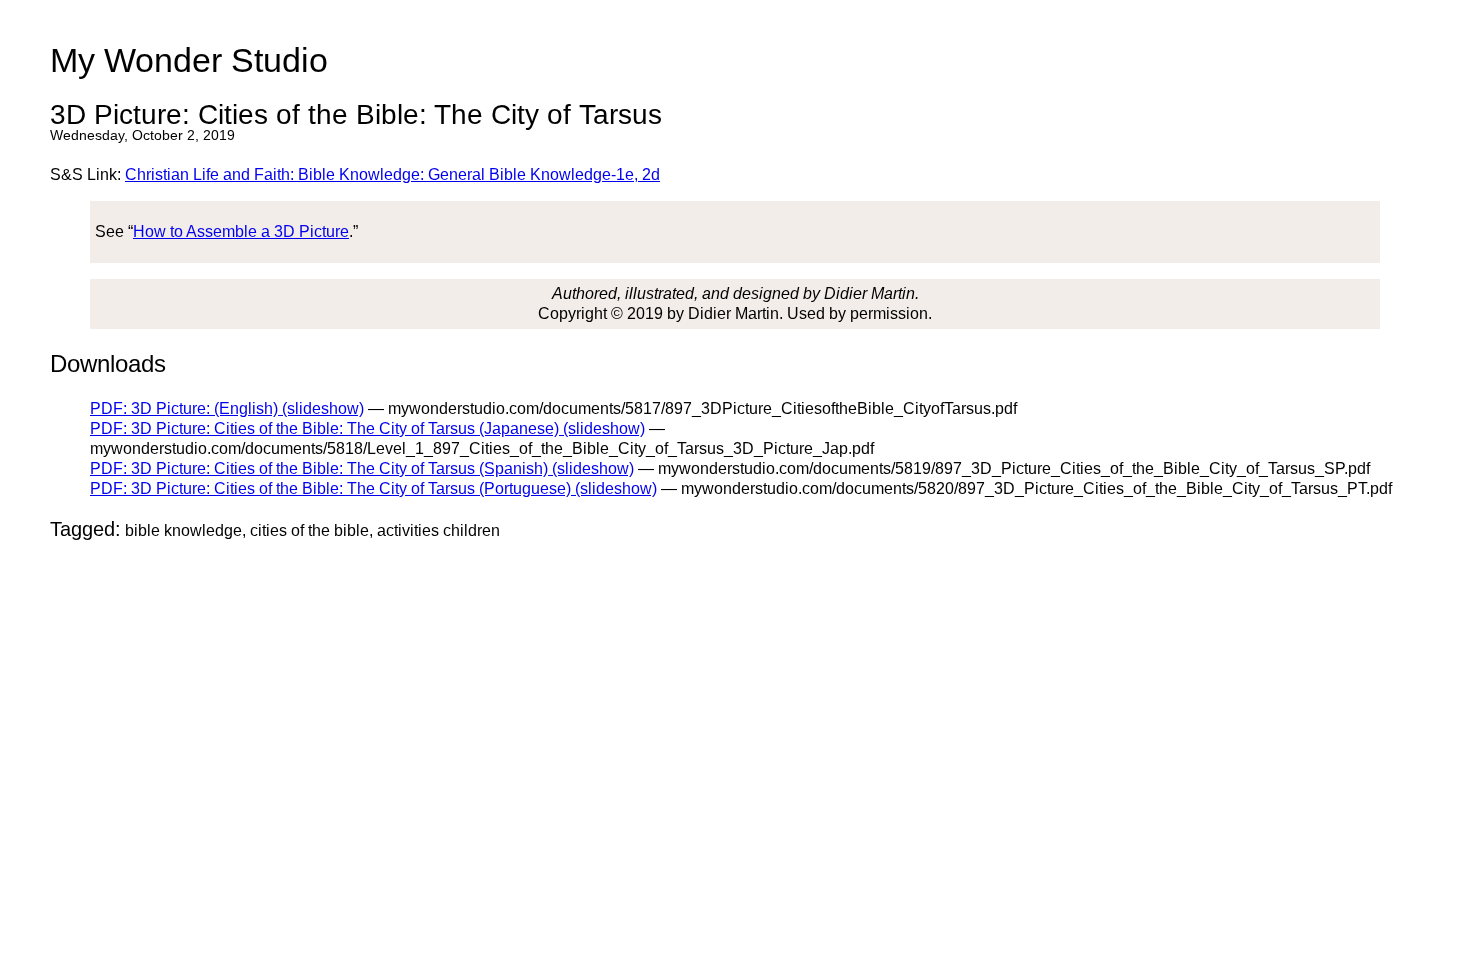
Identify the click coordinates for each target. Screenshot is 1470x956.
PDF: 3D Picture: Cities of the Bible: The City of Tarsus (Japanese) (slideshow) (367, 428)
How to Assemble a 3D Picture (241, 231)
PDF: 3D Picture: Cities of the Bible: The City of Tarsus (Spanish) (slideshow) (362, 468)
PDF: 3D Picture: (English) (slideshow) (227, 408)
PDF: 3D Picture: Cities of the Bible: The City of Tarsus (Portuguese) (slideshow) (373, 488)
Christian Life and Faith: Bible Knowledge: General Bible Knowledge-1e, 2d (392, 174)
